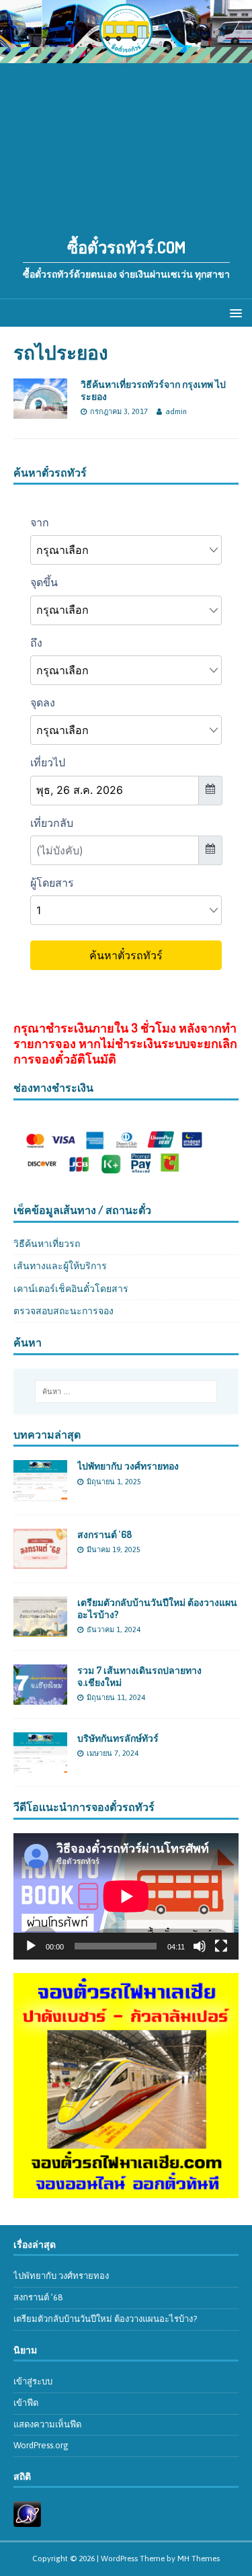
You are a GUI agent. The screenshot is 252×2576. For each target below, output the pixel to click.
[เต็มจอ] (221, 1946)
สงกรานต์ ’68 (104, 1534)
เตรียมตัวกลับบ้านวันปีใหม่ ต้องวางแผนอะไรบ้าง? (105, 2319)
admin (176, 411)
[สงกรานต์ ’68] (40, 1561)
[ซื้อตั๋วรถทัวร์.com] (126, 55)
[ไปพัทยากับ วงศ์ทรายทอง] (40, 1493)
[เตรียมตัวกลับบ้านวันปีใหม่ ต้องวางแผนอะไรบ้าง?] (40, 1629)
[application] (126, 1896)
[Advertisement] (126, 143)
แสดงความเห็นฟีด (47, 2424)
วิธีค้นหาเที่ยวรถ (47, 1244)
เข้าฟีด (26, 2403)
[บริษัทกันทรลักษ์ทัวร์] (40, 1765)
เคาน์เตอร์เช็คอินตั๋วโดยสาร (71, 1289)
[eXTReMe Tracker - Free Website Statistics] (27, 2520)
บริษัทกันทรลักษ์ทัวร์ (118, 1738)
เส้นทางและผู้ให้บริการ (60, 1266)
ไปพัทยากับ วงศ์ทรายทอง (128, 1466)
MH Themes (199, 2559)
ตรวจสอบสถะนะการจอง (64, 1311)
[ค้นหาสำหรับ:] (126, 1392)
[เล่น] (31, 1946)
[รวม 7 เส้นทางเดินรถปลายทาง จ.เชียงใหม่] (40, 1697)
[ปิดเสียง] (200, 1946)
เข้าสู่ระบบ (33, 2381)
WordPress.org (41, 2445)
